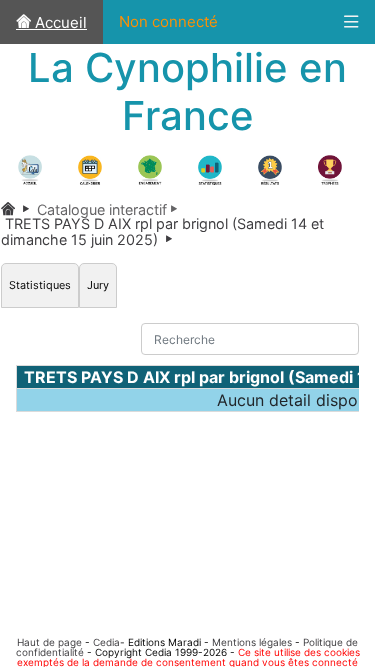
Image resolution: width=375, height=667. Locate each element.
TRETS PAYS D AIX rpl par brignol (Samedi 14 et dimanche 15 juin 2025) (162, 231)
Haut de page (49, 642)
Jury (98, 285)
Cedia (106, 642)
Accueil (59, 22)
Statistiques (40, 285)
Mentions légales (252, 642)
